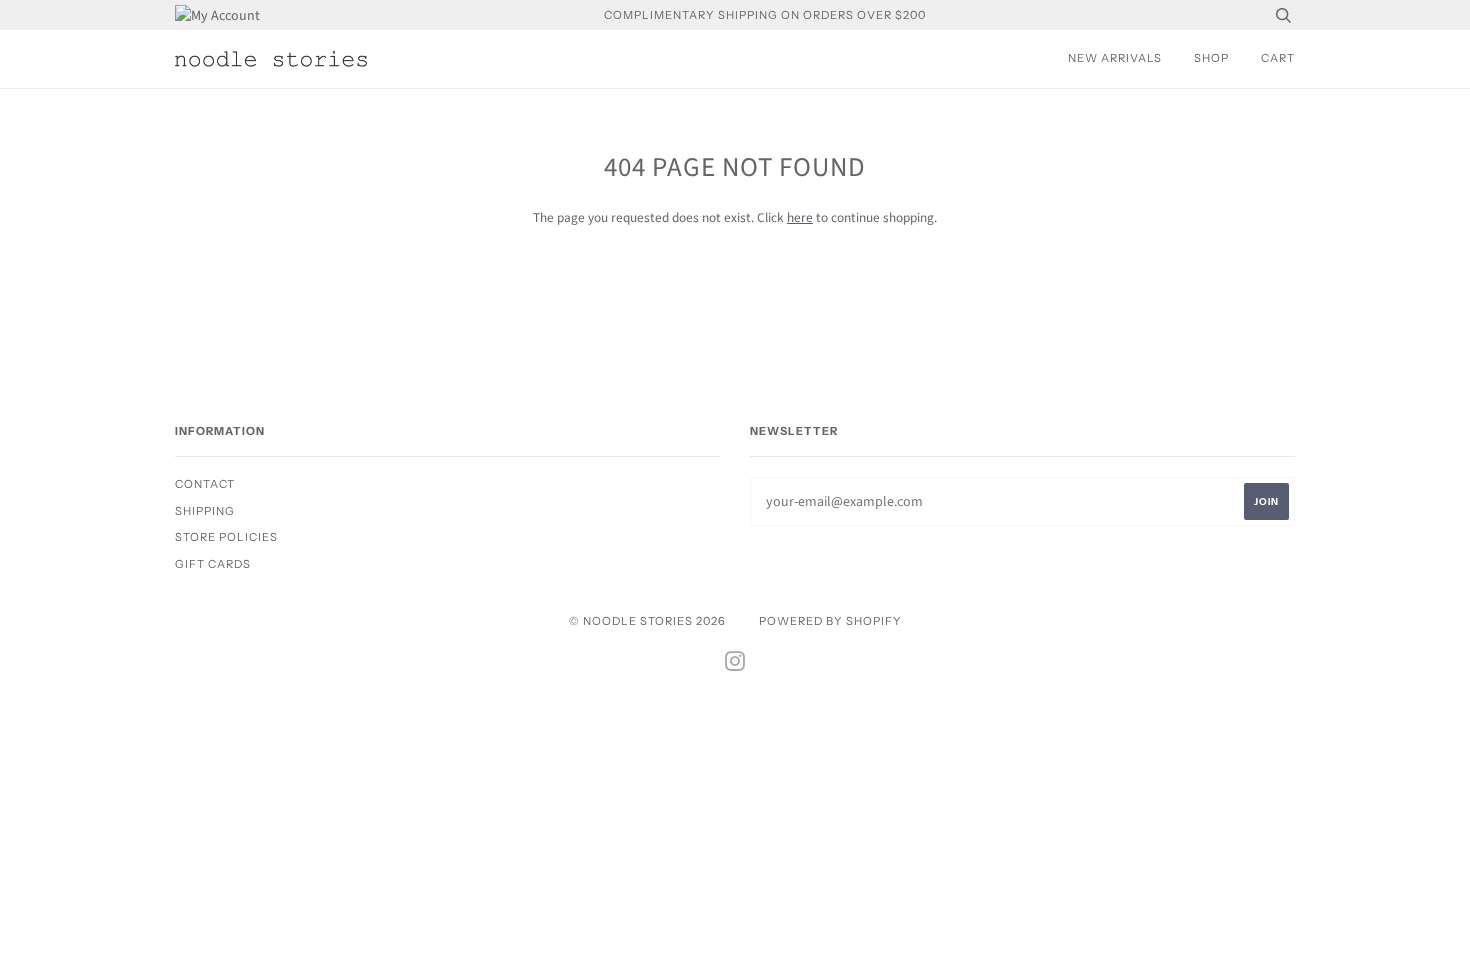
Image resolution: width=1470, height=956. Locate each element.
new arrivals (1115, 58)
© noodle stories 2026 (647, 621)
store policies (226, 537)
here (800, 217)
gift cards (213, 564)
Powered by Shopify (830, 621)
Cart (1278, 58)
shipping (205, 511)
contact (205, 484)
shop (1211, 58)
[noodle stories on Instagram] (735, 665)
